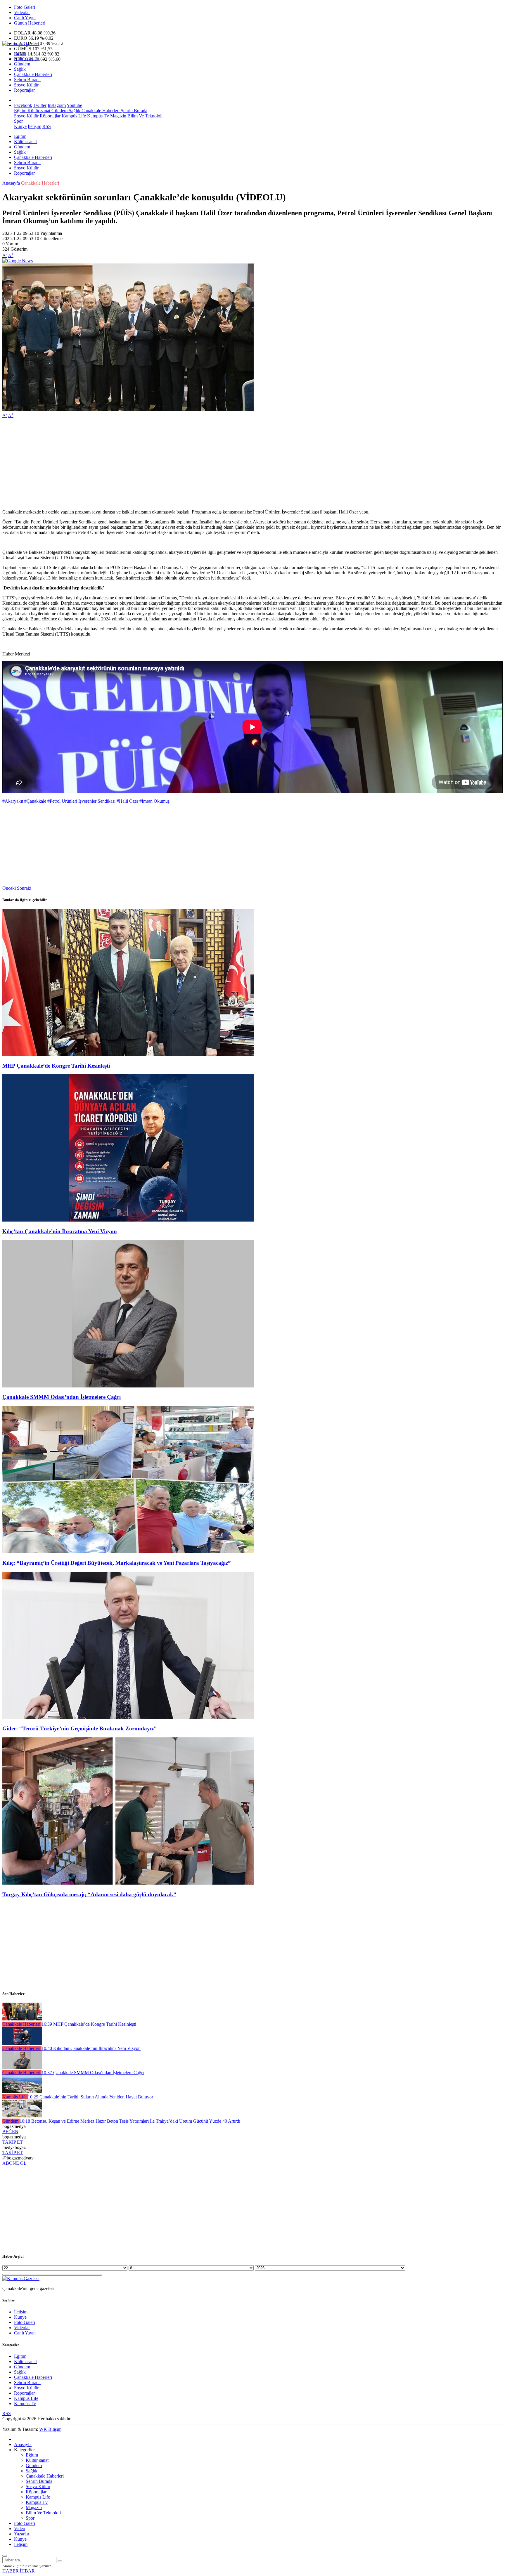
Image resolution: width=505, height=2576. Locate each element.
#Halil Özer (127, 801)
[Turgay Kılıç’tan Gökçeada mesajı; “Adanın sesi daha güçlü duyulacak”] (128, 1883)
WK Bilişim (50, 2429)
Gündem (22, 64)
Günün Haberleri (30, 23)
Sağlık (20, 69)
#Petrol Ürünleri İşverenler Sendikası (81, 801)
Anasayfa (11, 183)
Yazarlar (22, 2534)
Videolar (22, 12)
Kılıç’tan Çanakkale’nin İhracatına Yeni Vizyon (60, 1231)
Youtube (74, 105)
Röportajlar (24, 90)
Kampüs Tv (97, 116)
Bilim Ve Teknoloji (144, 116)
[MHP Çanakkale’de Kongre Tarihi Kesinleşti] (128, 1054)
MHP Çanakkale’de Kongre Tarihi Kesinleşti (56, 1066)
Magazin (118, 116)
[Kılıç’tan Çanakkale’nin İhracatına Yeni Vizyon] (128, 1220)
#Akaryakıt (13, 801)
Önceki (9, 888)
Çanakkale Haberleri (33, 74)
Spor (18, 121)
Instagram (57, 105)
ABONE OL (14, 2163)
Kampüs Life (73, 116)
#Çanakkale (35, 801)
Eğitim (20, 53)
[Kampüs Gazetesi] (21, 43)
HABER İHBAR (19, 2571)
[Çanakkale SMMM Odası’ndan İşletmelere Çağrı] (128, 1386)
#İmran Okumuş (154, 801)
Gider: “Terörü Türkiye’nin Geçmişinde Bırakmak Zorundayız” (79, 1728)
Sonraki (24, 888)
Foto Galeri (25, 7)
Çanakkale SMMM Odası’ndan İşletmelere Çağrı (62, 1397)
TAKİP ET (13, 2142)
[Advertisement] (178, 464)
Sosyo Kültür (26, 85)
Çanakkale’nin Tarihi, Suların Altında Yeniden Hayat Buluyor (90, 2097)
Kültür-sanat (25, 59)
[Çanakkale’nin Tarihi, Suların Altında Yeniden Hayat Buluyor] (22, 2092)
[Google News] (18, 261)
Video (20, 2529)
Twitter (40, 105)
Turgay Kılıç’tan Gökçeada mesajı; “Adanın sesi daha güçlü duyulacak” (89, 1894)
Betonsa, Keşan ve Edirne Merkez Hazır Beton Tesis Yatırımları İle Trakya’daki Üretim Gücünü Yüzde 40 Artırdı (130, 2121)
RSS (47, 126)
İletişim (34, 126)
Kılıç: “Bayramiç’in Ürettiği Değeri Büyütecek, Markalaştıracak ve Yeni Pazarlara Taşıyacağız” (117, 1563)
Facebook (23, 105)
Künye (20, 126)
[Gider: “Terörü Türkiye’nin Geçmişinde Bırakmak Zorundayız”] (128, 1717)
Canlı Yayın (25, 18)
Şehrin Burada (27, 80)
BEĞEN (10, 2132)
